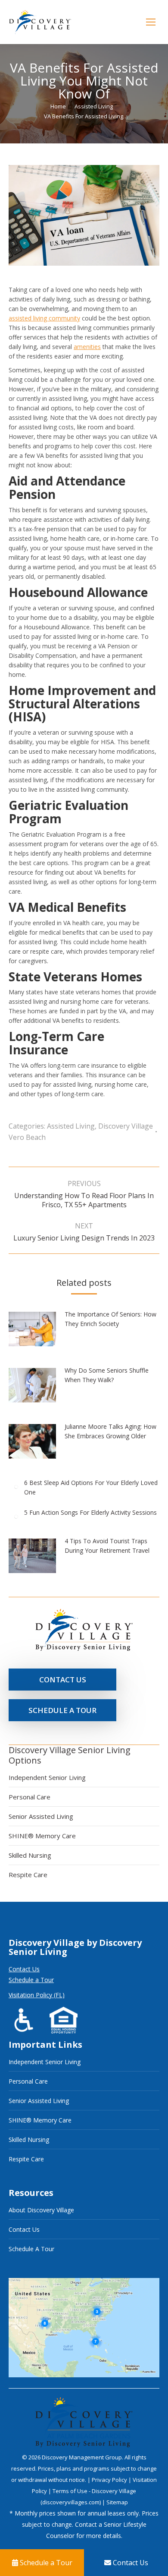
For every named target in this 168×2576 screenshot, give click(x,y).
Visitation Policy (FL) (37, 1995)
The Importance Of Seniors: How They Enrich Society (110, 1319)
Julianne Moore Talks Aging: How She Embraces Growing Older (110, 1431)
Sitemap (117, 2502)
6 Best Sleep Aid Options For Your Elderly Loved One (91, 1487)
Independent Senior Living (47, 1777)
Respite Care (28, 1875)
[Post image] (37, 1332)
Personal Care (30, 1797)
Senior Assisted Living (41, 1816)
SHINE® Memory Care (42, 1836)
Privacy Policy (110, 2480)
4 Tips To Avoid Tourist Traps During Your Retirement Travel (107, 1546)
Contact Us (24, 1969)
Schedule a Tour (31, 1980)
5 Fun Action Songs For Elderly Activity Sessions (90, 1512)
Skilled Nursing (30, 1855)
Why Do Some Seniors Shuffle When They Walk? (107, 1375)
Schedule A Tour (31, 2249)
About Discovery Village (41, 2210)
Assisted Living (71, 1126)
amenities (87, 347)
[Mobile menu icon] (151, 22)
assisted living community (44, 318)
